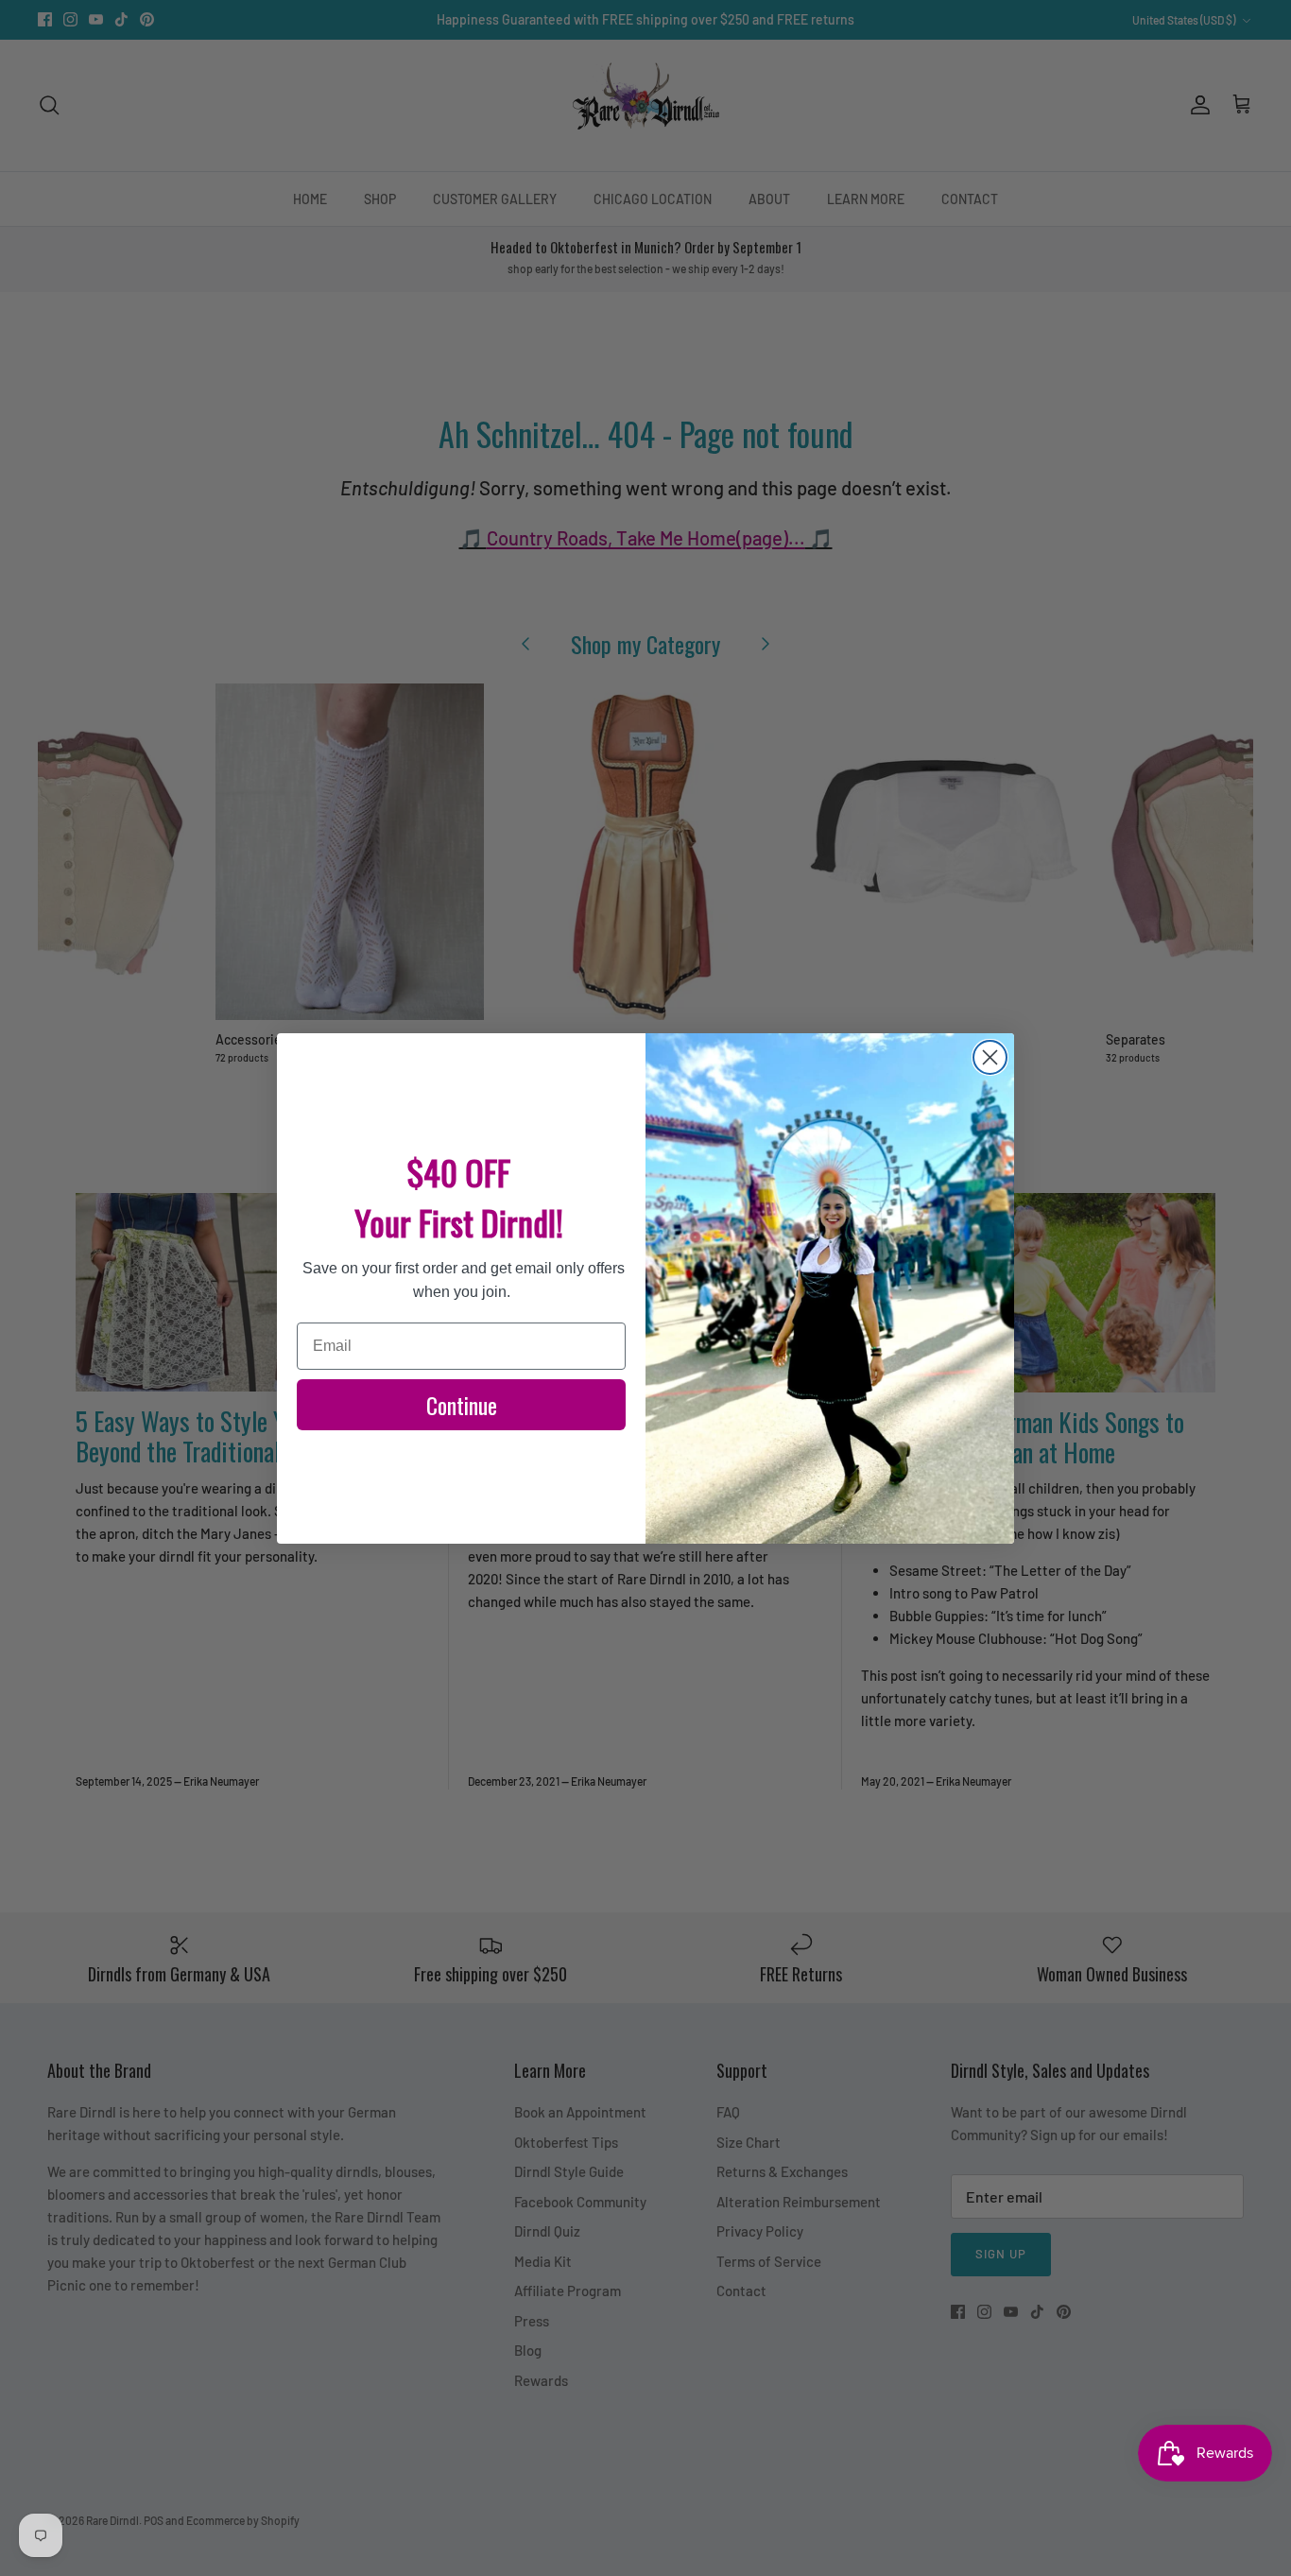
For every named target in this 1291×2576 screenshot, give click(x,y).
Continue (462, 1405)
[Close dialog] (990, 1057)
